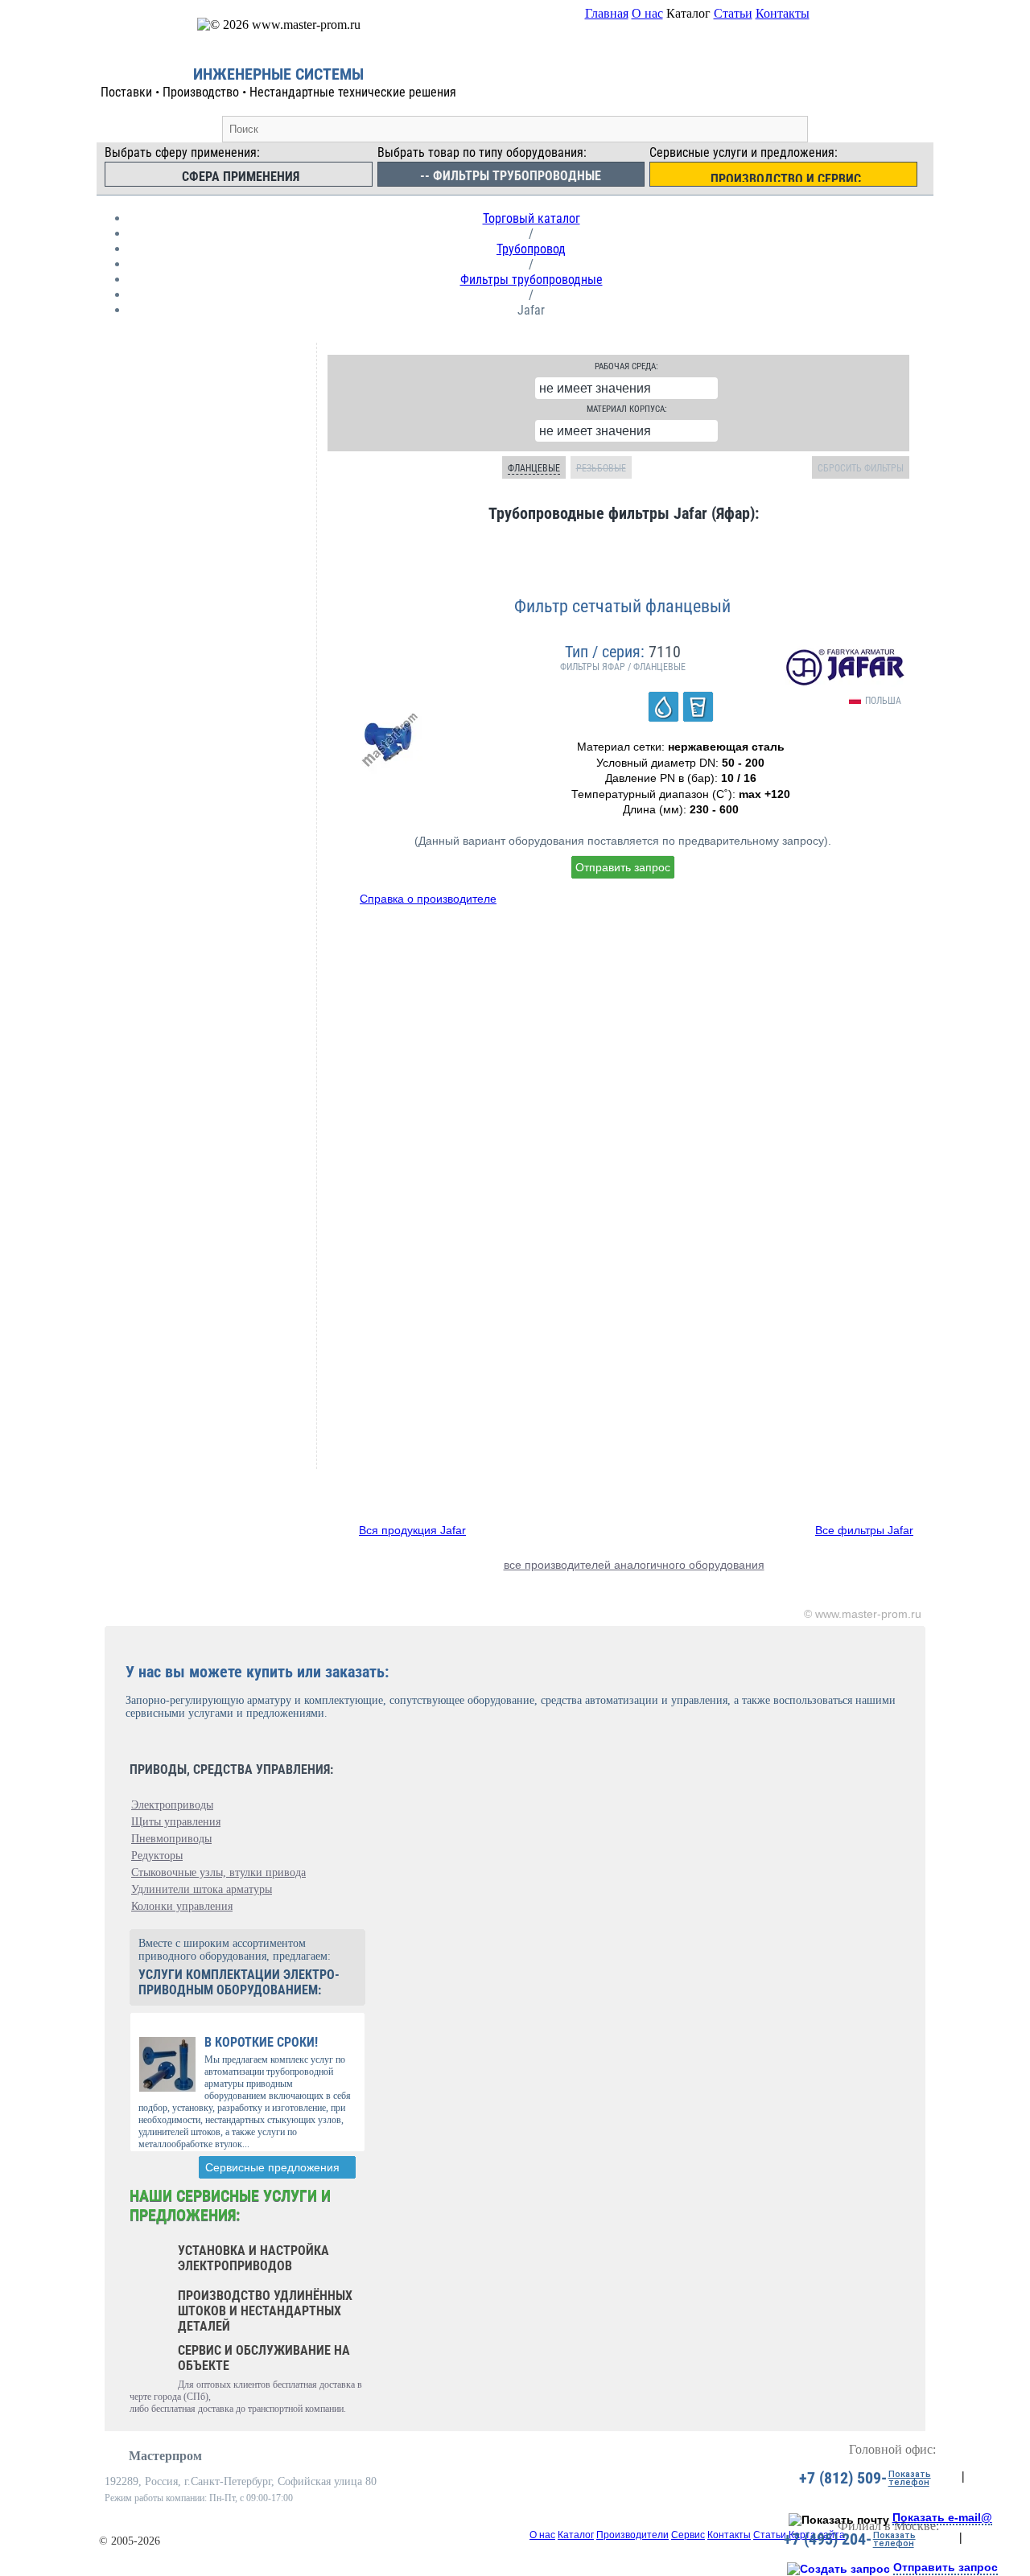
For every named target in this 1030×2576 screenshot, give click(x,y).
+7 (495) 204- (828, 2539)
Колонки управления (182, 1906)
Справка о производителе (428, 899)
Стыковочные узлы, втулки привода (218, 1872)
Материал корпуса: (627, 409)
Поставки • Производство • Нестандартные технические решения (278, 92)
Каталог (576, 2535)
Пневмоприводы (171, 1839)
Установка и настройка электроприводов (253, 2258)
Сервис (688, 2535)
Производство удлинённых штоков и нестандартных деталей (265, 2311)
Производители (632, 2535)
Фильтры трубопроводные (531, 280)
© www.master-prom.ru (863, 1614)
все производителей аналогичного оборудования (634, 1565)
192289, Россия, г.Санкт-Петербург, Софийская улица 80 (241, 2481)
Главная (607, 13)
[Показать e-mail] (839, 2520)
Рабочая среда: (626, 366)
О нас (647, 13)
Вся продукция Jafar (412, 1530)
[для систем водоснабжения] (663, 707)
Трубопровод (531, 249)
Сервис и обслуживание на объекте (264, 2358)
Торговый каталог (531, 218)
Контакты (783, 13)
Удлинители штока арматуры (202, 1889)
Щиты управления (176, 1822)
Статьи (733, 13)
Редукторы (157, 1856)
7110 (665, 652)
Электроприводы (172, 1805)
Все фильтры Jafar (864, 1530)
